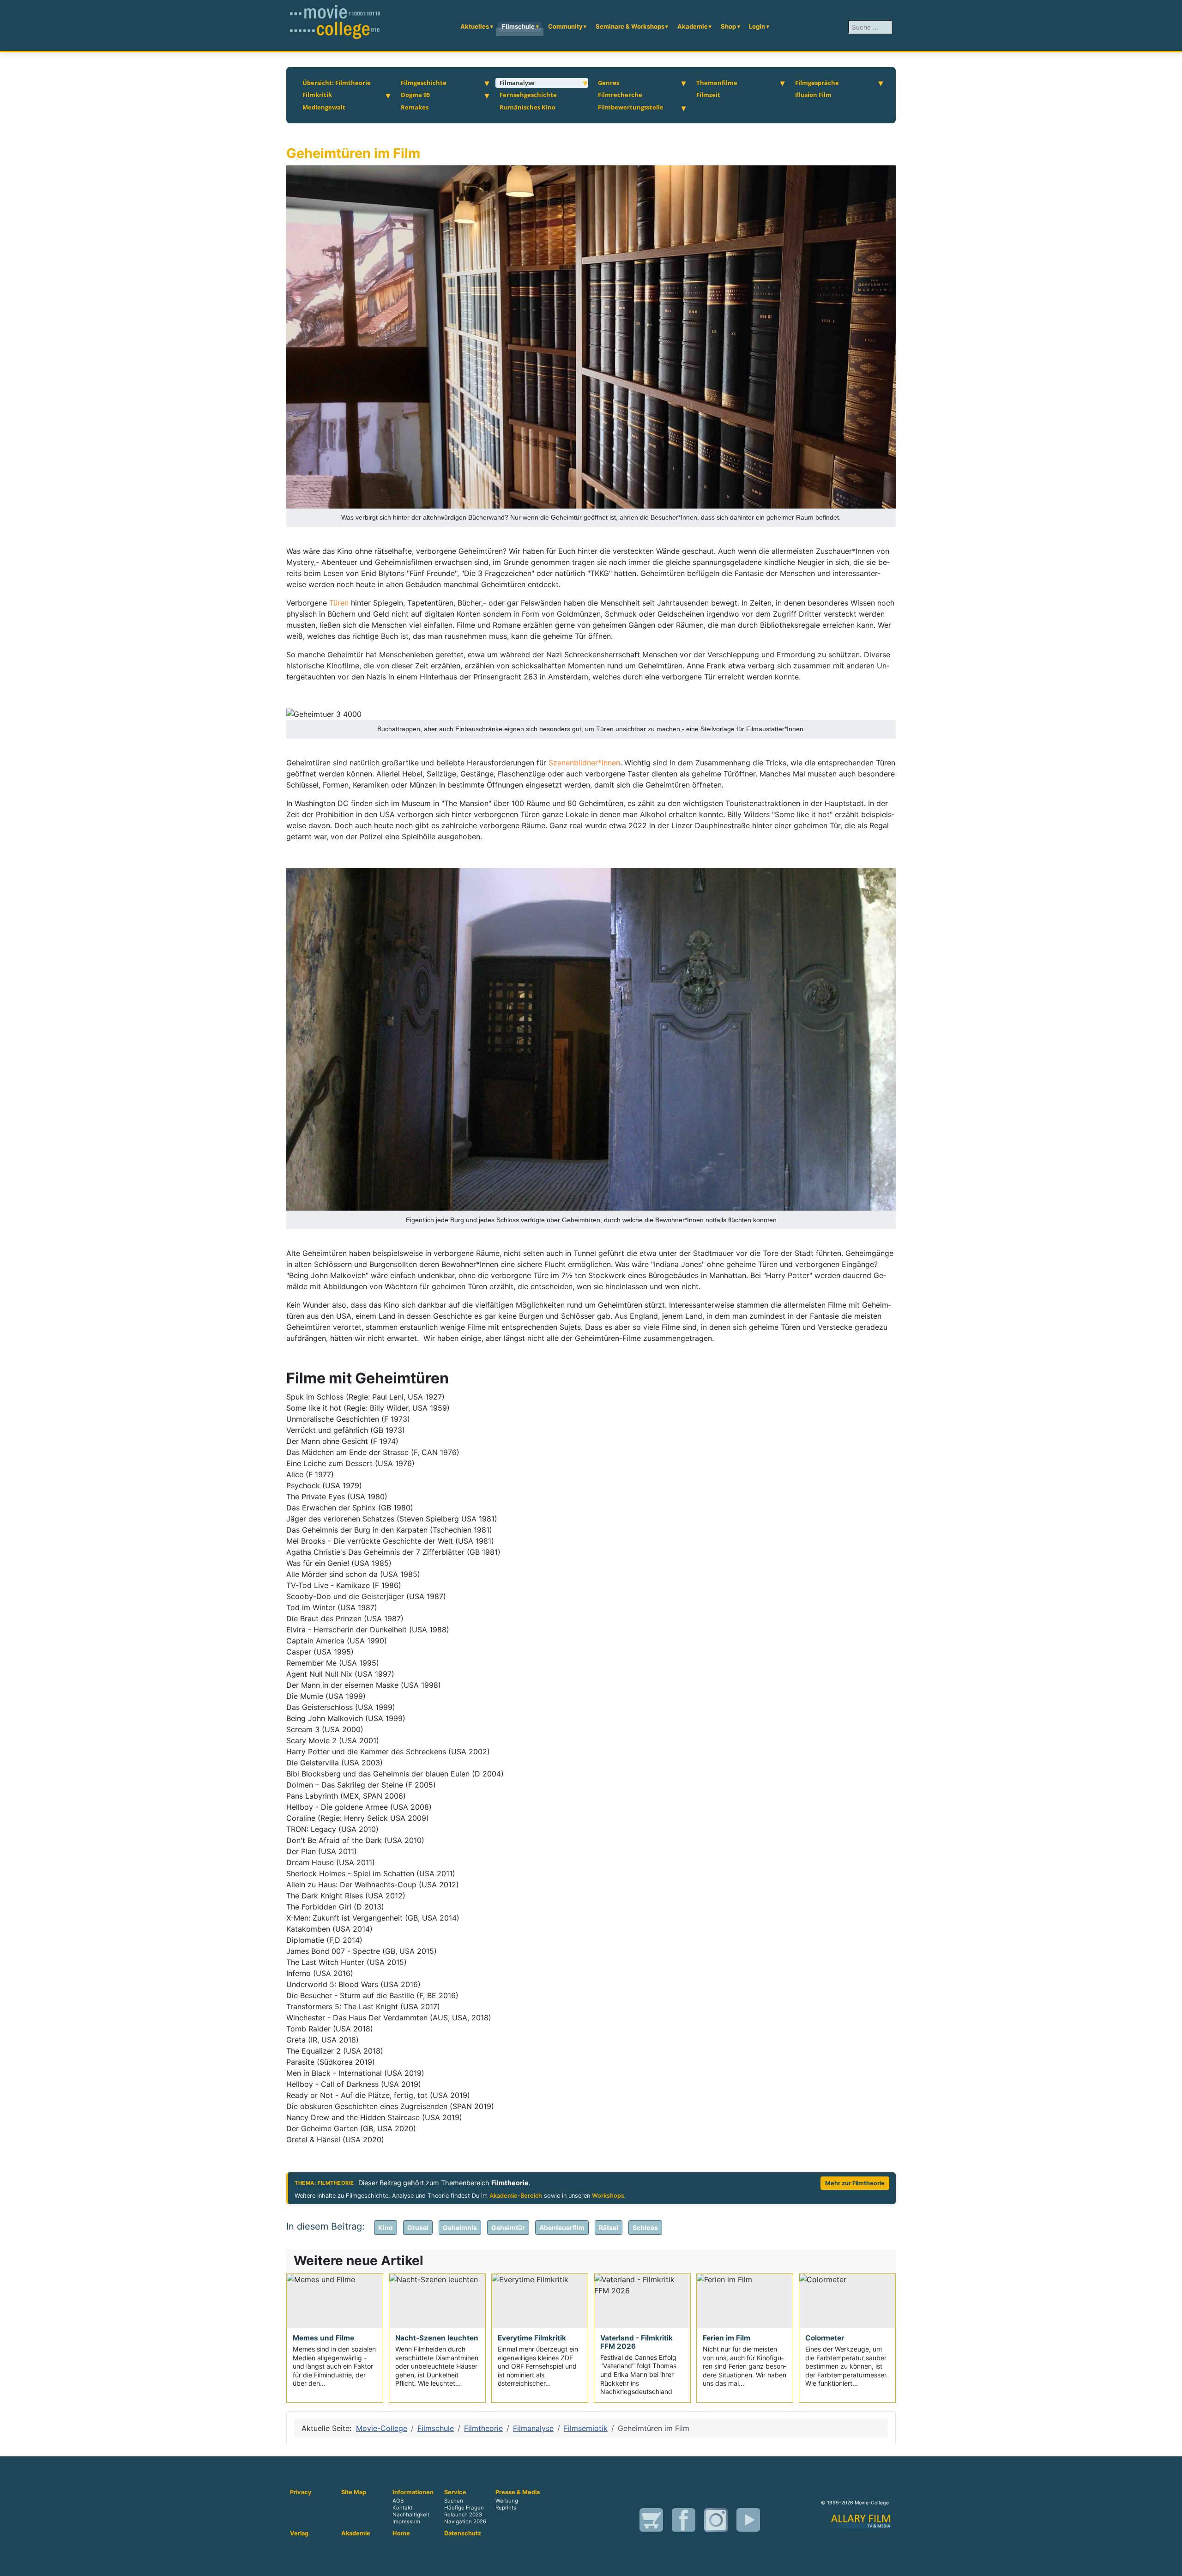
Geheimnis (460, 2227)
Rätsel (609, 2227)
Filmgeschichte (424, 83)
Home (401, 2534)
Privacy (301, 2492)
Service (455, 2492)
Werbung (507, 2501)
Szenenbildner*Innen (584, 763)
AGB (398, 2501)
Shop (728, 26)
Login (757, 26)
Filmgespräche (817, 83)
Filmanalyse (517, 83)
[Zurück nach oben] (1166, 2559)
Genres (609, 83)
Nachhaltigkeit (411, 2515)
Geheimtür (508, 2227)
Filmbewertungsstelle (631, 107)
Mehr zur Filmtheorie (855, 2183)
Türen (340, 603)
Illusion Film (813, 95)
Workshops (608, 2196)
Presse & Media (518, 2492)
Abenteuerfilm (562, 2227)
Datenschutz (463, 2534)
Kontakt (402, 2508)
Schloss (645, 2227)
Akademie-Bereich (516, 2196)
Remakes (415, 107)
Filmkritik (317, 95)
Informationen (413, 2492)
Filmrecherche (620, 95)
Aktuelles (475, 26)
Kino (386, 2227)
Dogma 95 (415, 95)
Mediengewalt (324, 107)
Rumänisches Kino (528, 107)
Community (565, 26)
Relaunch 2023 (463, 2515)
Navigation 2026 (465, 2521)
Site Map (354, 2492)
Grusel (418, 2227)
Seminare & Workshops (630, 26)
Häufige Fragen (464, 2508)
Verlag (299, 2534)
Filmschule (518, 26)
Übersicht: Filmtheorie (337, 83)
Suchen (454, 2501)
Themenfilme (717, 83)
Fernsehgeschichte (528, 95)
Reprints (506, 2508)
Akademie (693, 26)
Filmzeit (708, 95)
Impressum (406, 2521)
